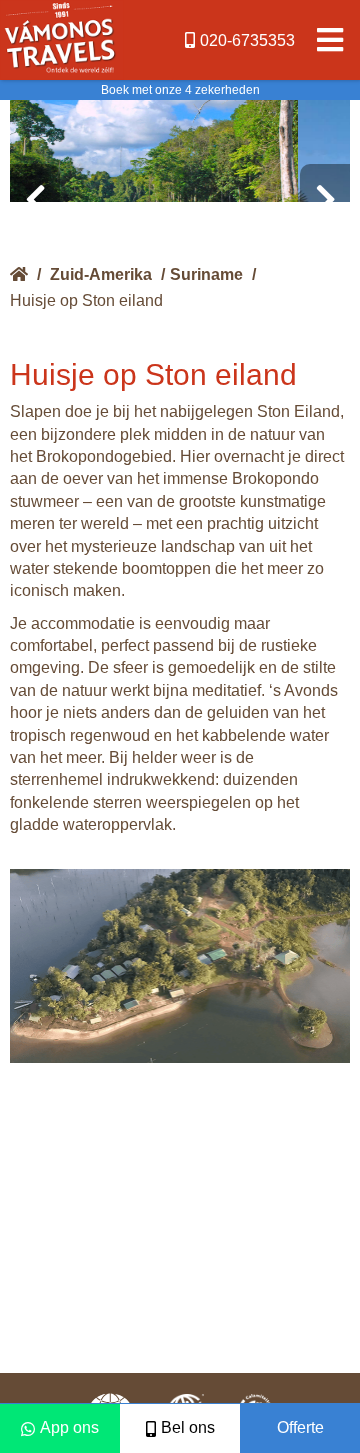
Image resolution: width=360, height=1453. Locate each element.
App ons (69, 1427)
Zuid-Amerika (101, 274)
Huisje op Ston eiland (86, 300)
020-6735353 (247, 40)
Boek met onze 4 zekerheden (180, 90)
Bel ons (188, 1427)
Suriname (206, 274)
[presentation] (35, 200)
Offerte (300, 1427)
